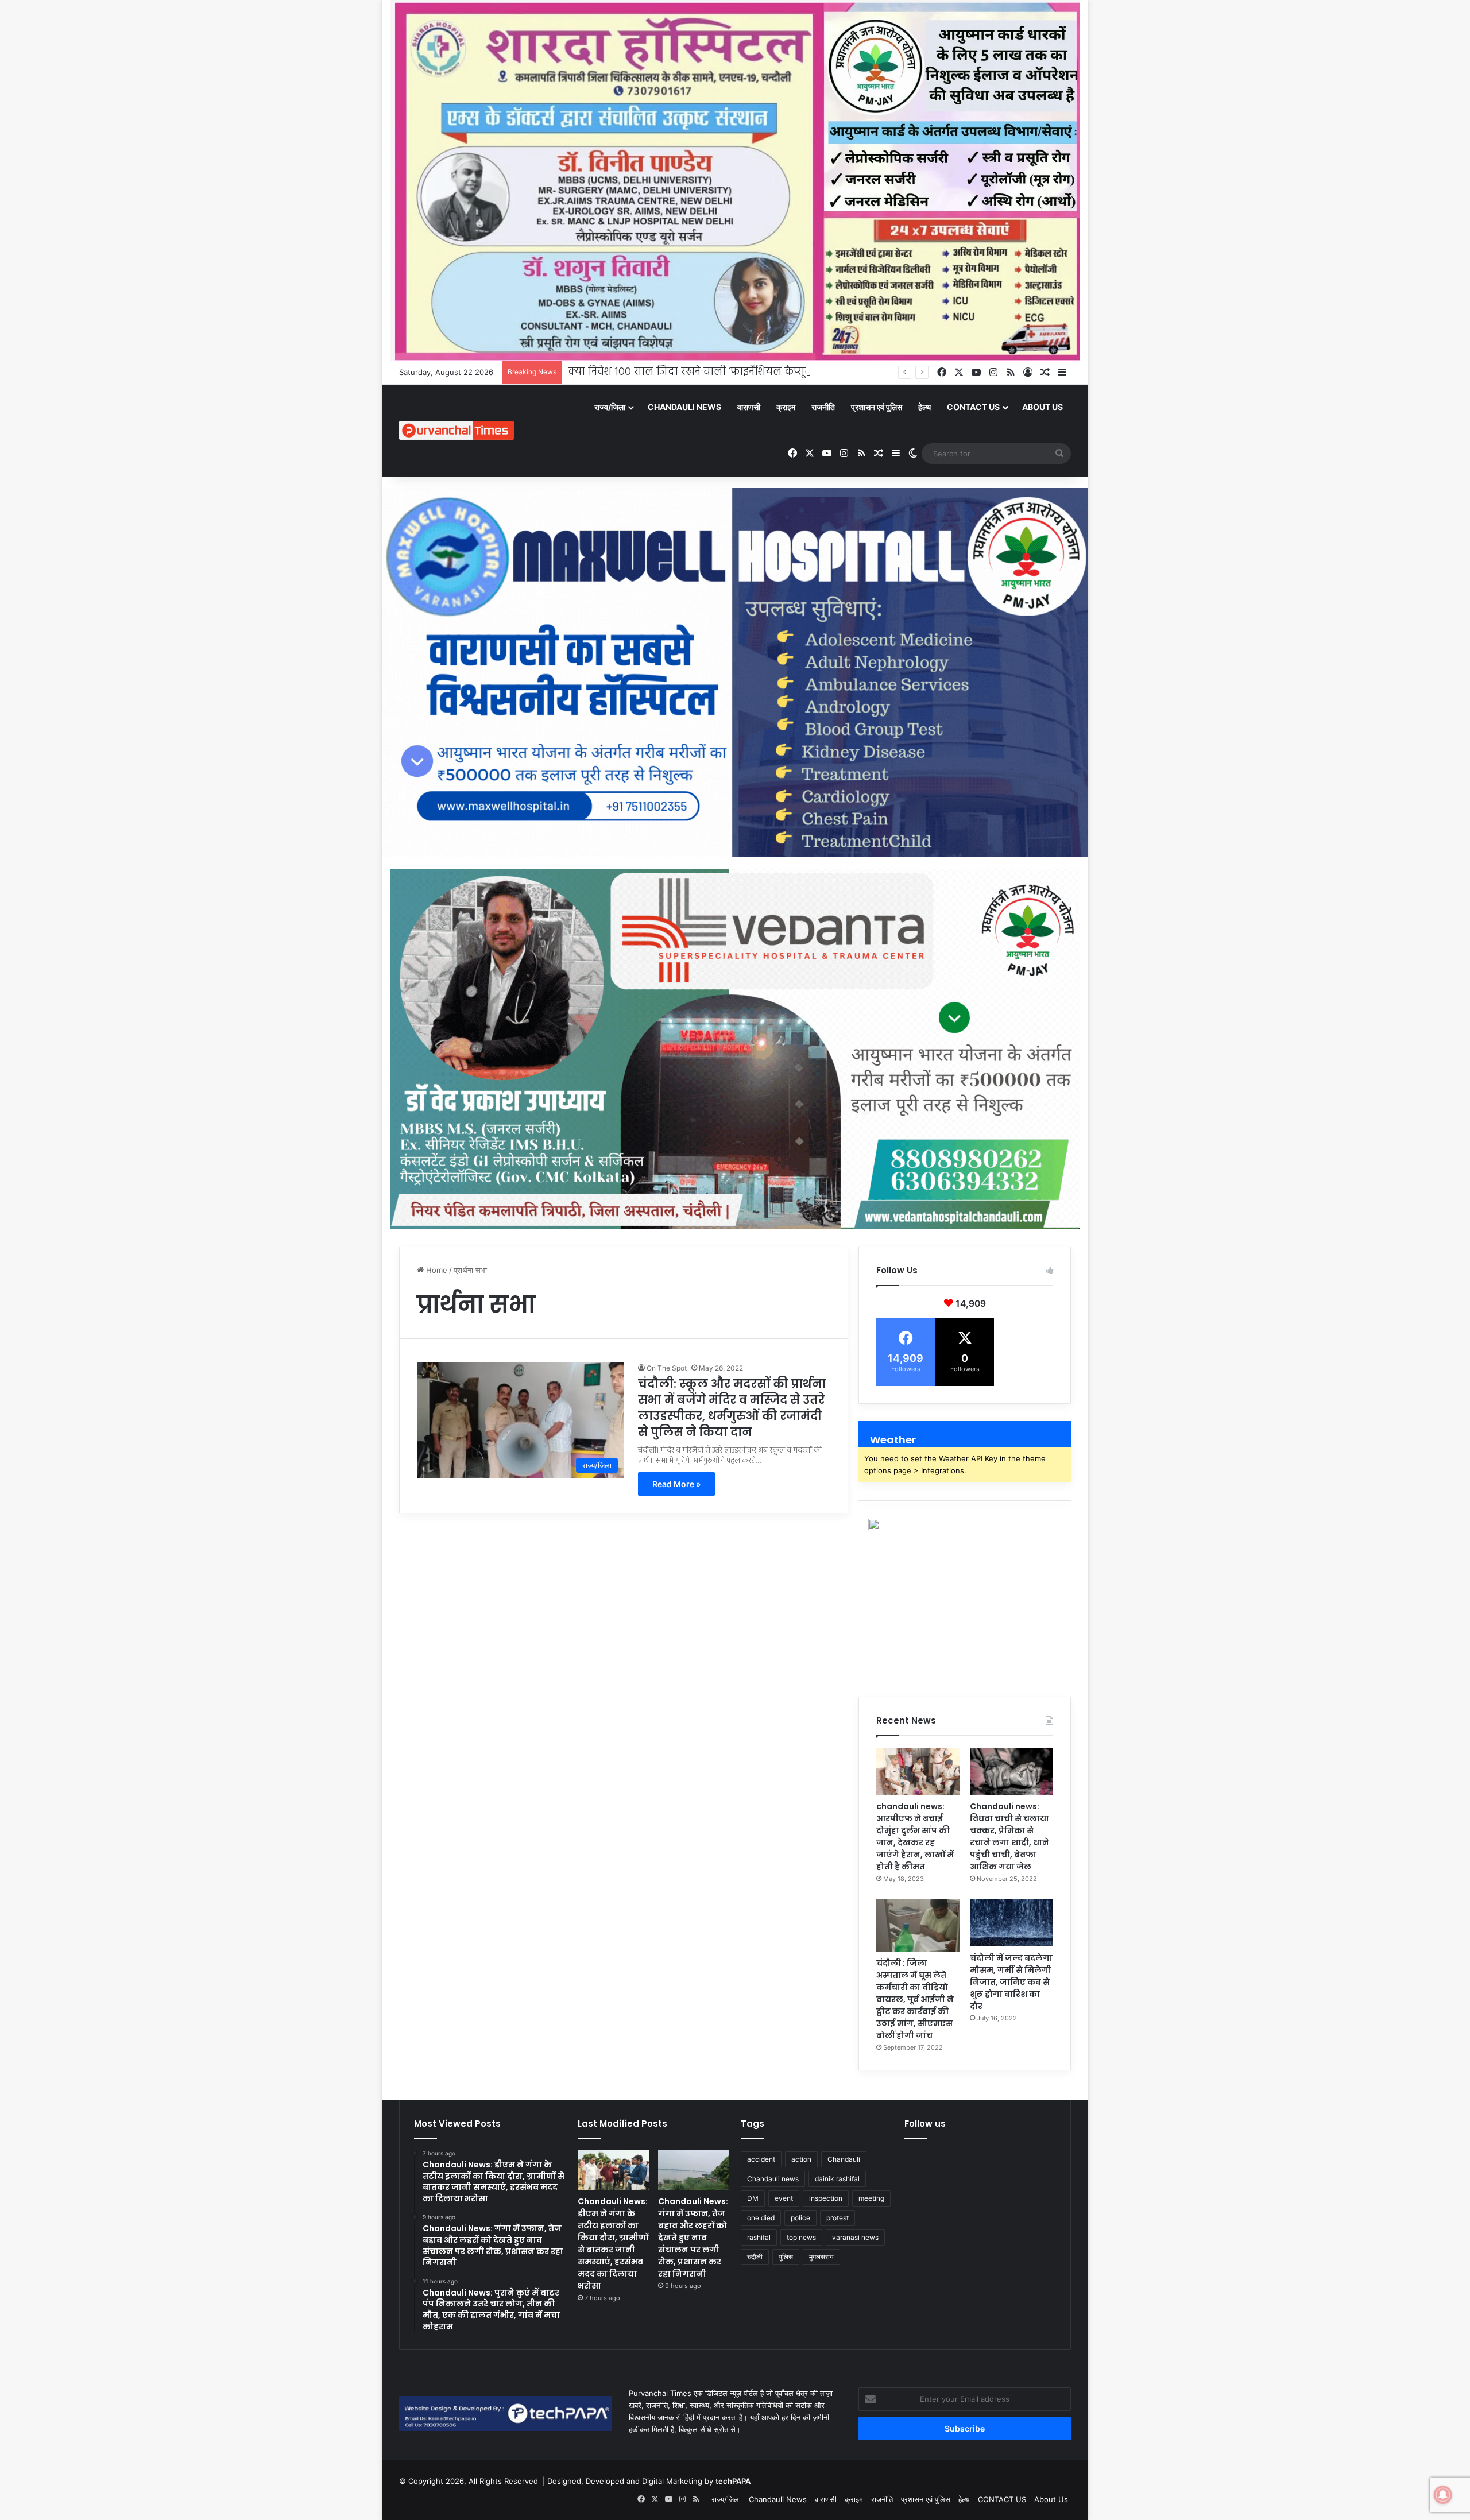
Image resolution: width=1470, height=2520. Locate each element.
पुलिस (786, 2257)
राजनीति (823, 407)
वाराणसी (749, 407)
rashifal (759, 2237)
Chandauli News (684, 407)
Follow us (925, 2124)
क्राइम (786, 407)
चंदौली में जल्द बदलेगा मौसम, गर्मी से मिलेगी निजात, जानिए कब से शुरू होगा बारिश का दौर (1011, 1982)
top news (801, 2237)
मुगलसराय (821, 2257)
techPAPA (733, 2481)
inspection (826, 2198)
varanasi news (855, 2237)
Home (436, 1270)
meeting (871, 2198)
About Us (1042, 407)
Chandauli (844, 2159)
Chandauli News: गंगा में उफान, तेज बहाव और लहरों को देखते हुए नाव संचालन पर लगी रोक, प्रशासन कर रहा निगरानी (693, 2238)
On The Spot (667, 1368)
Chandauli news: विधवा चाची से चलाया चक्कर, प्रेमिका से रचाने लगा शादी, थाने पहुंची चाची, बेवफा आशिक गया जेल (1009, 1836)
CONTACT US (973, 407)
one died (761, 2218)
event (784, 2198)
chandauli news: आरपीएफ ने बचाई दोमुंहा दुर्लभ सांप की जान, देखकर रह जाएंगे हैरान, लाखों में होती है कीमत (915, 1836)
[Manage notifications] (1443, 2495)
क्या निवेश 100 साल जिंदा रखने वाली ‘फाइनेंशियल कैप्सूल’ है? (699, 372)
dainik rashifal (837, 2179)
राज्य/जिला (610, 407)
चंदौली (755, 2257)
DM (753, 2198)
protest (837, 2218)
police (800, 2218)
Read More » (676, 1484)
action (801, 2159)
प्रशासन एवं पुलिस (877, 407)
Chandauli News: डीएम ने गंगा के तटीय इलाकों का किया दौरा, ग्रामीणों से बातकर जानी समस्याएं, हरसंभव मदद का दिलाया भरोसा (613, 2244)
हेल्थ (924, 407)
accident (761, 2159)
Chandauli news (773, 2179)
